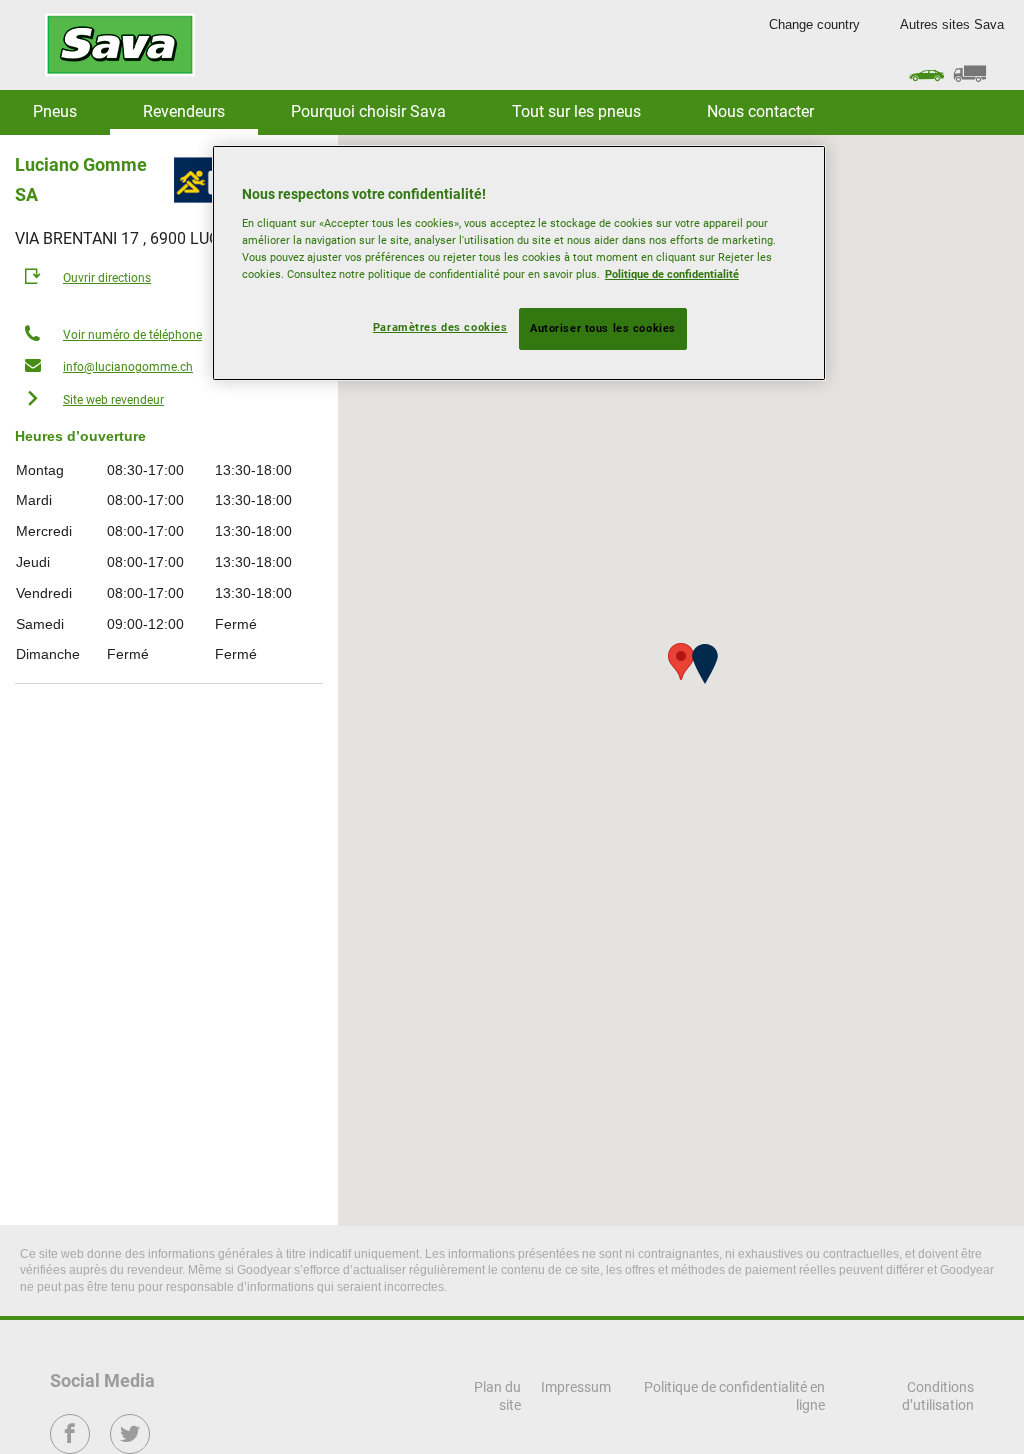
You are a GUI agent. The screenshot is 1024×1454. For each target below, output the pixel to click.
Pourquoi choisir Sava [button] (368, 111)
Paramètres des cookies (440, 327)
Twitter (130, 1447)
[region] (519, 263)
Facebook (70, 1447)
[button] (705, 664)
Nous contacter (760, 111)
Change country (814, 24)
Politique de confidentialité (672, 274)
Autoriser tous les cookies (603, 328)
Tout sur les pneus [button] (576, 111)
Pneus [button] (55, 111)
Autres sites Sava (952, 24)
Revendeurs (184, 111)
